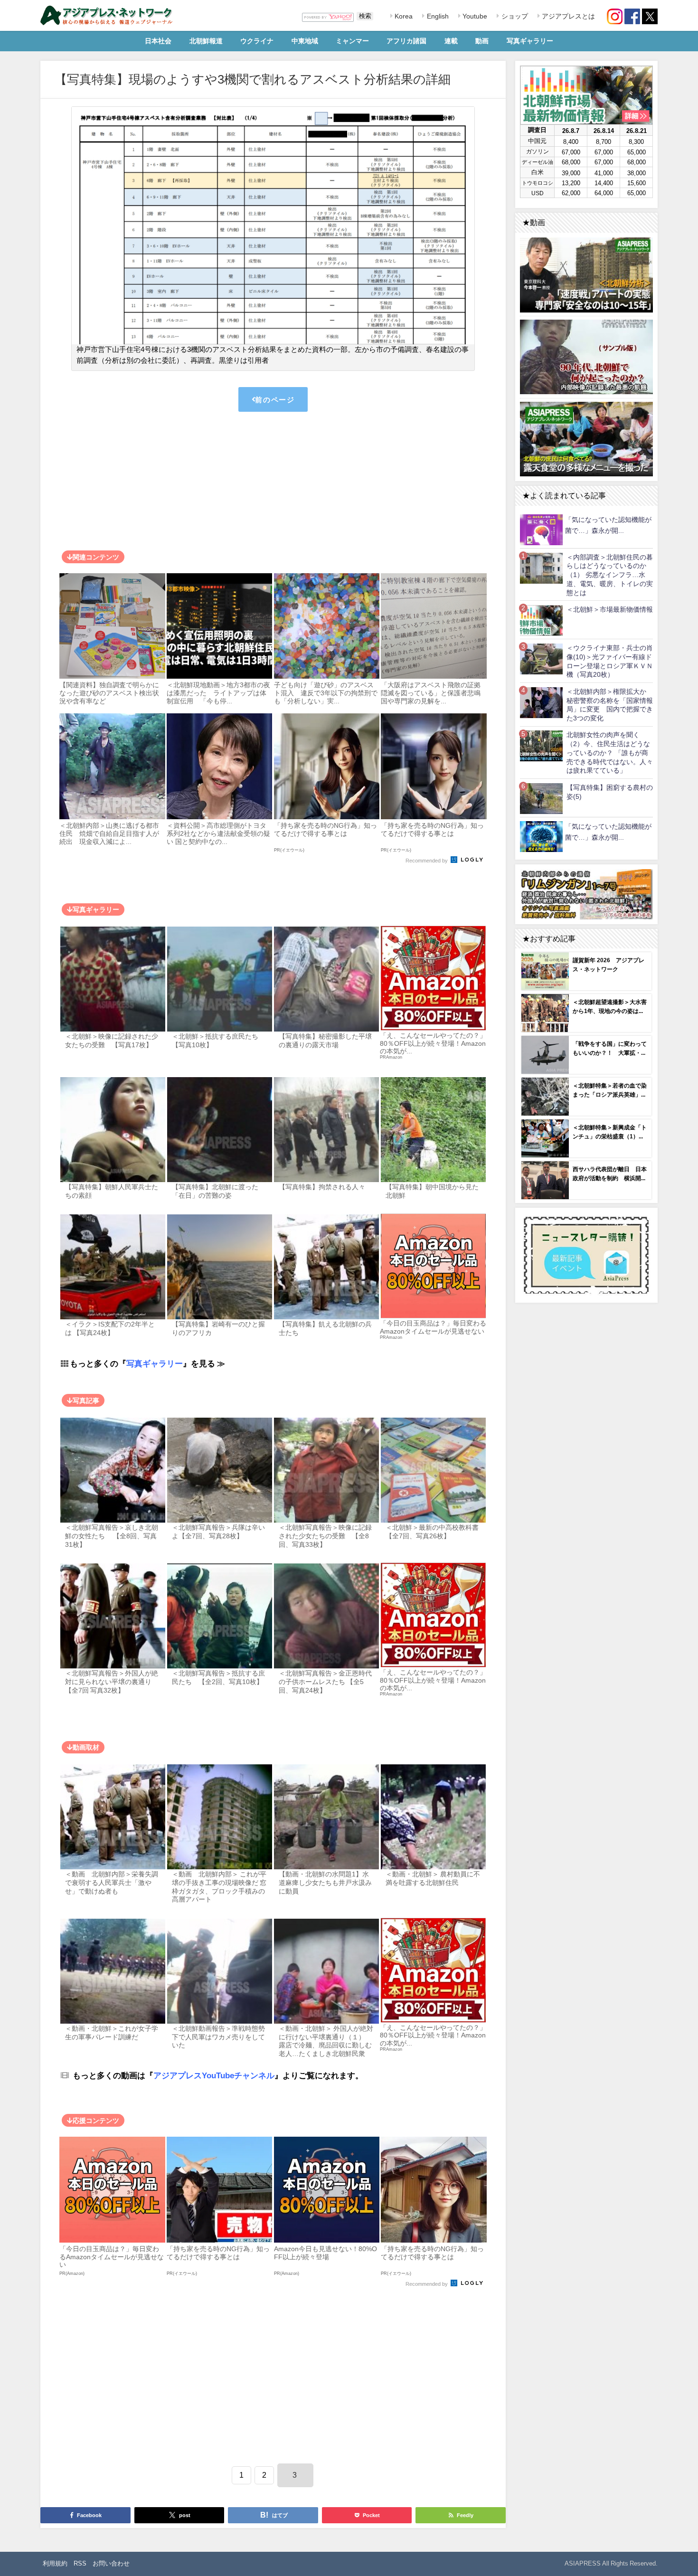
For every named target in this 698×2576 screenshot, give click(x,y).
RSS (80, 2563)
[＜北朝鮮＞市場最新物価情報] (541, 620)
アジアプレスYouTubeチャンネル (214, 2075)
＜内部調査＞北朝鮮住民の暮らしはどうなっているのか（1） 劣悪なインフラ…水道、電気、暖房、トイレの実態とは (610, 575)
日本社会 (158, 41)
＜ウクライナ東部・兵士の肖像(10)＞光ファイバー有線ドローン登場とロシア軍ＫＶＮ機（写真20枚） (610, 661)
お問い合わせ (111, 2563)
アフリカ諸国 (406, 41)
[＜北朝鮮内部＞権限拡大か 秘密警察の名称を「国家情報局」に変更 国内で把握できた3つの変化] (541, 702)
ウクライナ (257, 41)
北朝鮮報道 (206, 41)
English (437, 16)
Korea (403, 16)
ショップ (514, 16)
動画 (482, 41)
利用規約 (55, 2563)
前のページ (275, 400)
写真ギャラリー (530, 41)
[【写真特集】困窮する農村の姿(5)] (541, 798)
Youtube (474, 16)
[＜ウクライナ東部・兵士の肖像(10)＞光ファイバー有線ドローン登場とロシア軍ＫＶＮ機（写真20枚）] (541, 658)
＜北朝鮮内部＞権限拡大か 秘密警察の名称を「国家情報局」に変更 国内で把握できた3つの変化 (610, 705)
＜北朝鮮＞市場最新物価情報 (610, 609)
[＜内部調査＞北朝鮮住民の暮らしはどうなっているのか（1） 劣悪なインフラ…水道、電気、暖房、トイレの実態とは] (541, 568)
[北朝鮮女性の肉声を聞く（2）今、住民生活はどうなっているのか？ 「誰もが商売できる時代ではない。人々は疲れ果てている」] (541, 746)
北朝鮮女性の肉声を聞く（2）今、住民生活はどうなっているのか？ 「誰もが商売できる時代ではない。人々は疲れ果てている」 (610, 753)
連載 (451, 41)
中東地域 (305, 41)
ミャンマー (352, 41)
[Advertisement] (273, 483)
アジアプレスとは (567, 16)
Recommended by (427, 861)
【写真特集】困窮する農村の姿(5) (610, 792)
